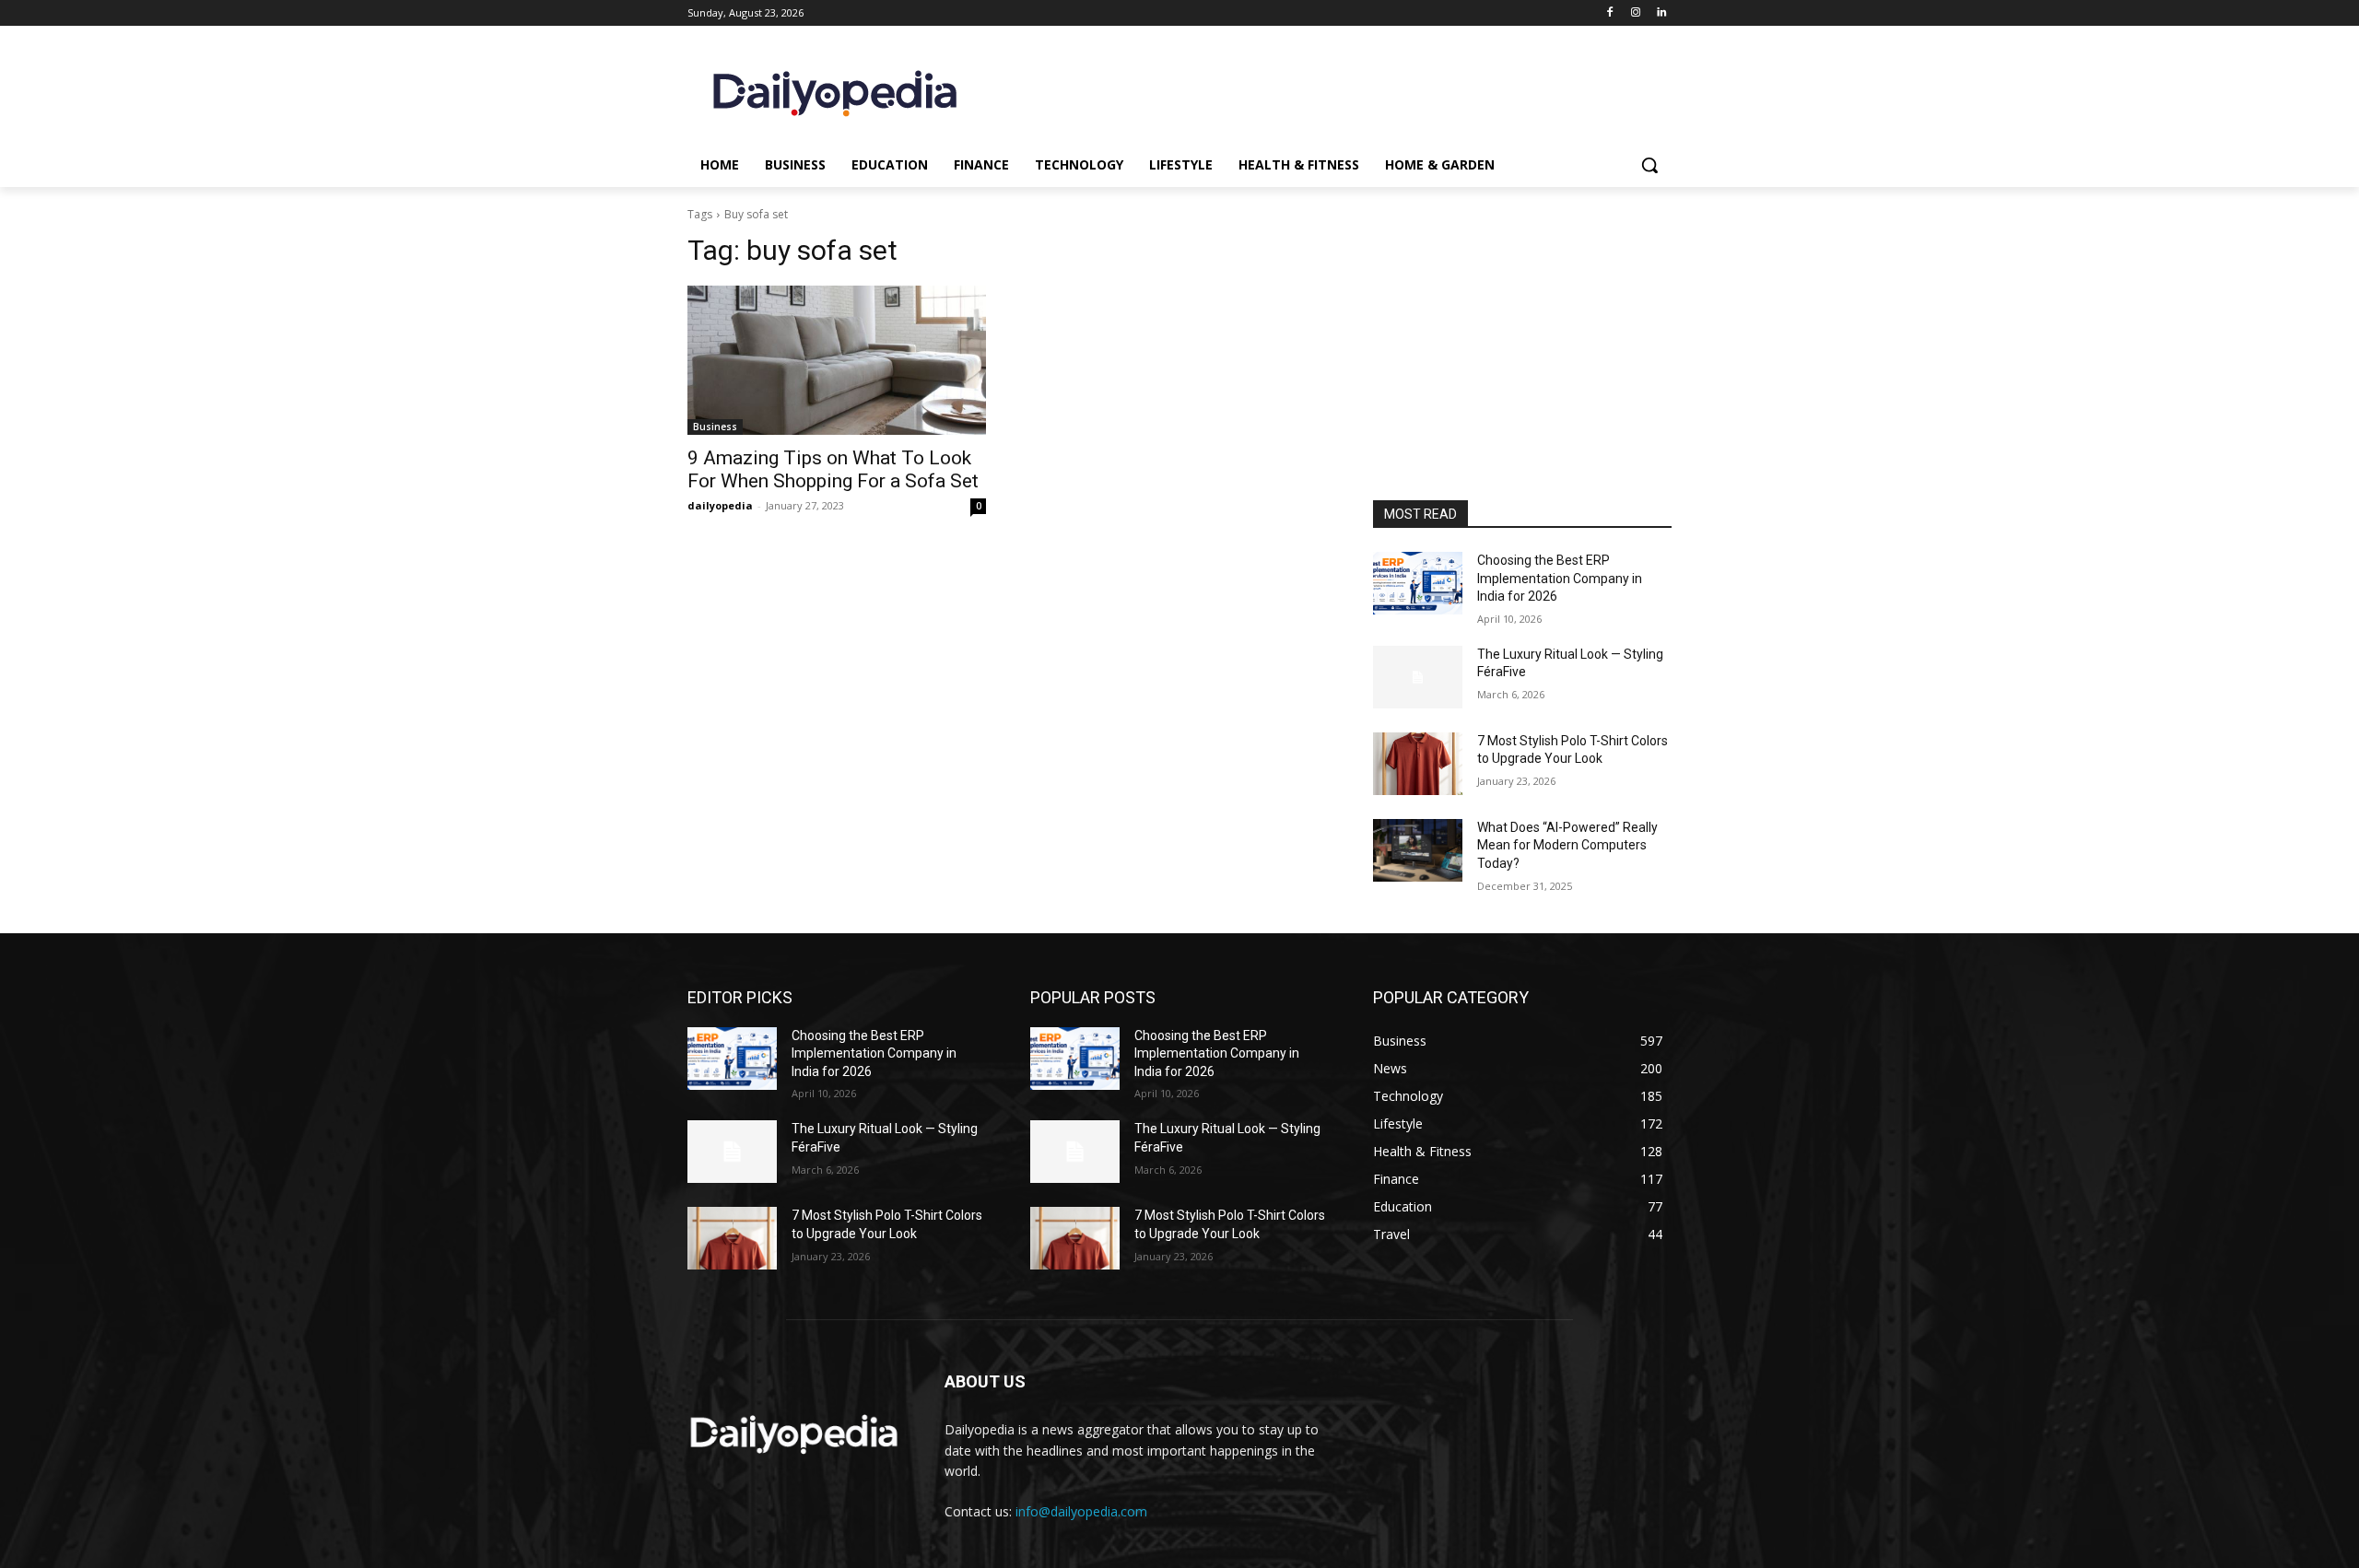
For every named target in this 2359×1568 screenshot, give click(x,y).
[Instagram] (1635, 13)
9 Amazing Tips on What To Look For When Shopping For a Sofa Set (833, 469)
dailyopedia (720, 505)
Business (715, 427)
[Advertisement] (1522, 376)
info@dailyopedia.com (1081, 1511)
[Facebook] (1610, 13)
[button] (1649, 165)
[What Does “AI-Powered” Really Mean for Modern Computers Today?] (1418, 850)
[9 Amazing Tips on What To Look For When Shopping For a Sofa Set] (837, 360)
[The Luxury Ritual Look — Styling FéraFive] (1418, 677)
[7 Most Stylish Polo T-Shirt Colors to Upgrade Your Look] (1418, 764)
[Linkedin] (1661, 13)
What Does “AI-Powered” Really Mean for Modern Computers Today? (1567, 845)
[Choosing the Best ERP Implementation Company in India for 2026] (1418, 583)
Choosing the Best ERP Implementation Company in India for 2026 (1560, 578)
